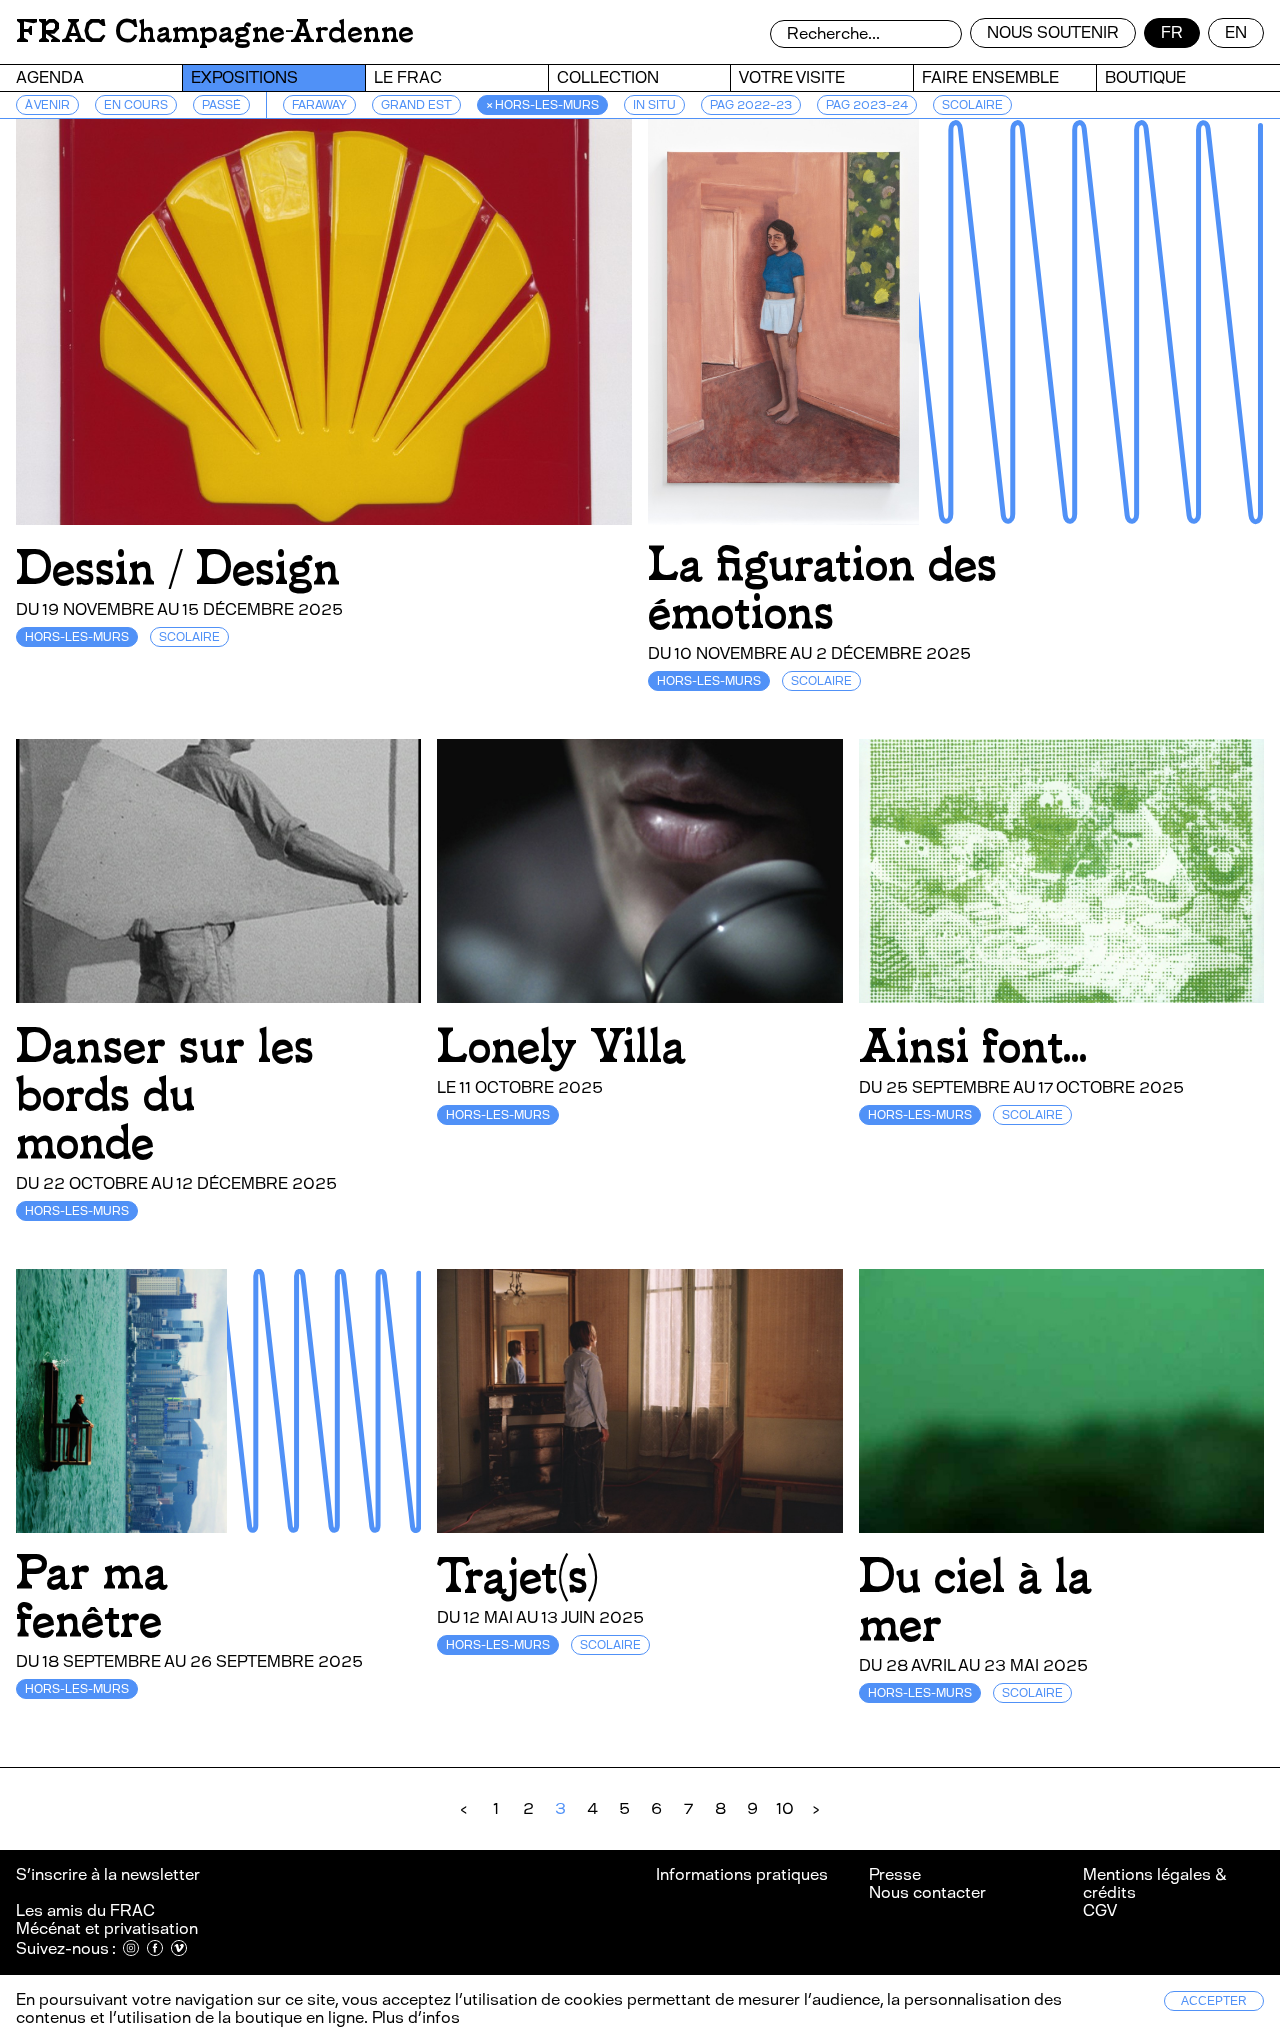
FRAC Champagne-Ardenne (215, 31)
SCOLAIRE (972, 105)
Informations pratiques (742, 1874)
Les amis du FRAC (85, 1910)
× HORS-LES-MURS (542, 105)
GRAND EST (416, 105)
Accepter (1214, 2001)
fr (1172, 32)
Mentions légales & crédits (1154, 1883)
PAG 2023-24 (867, 105)
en (1236, 32)
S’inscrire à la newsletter (109, 1874)
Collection (608, 77)
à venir (47, 105)
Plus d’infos (414, 2017)
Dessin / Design (178, 568)
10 (785, 1809)
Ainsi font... (973, 1046)
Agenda (50, 77)
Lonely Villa (561, 1046)
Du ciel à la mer (975, 1600)
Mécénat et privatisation (107, 1928)
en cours (136, 105)
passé (221, 105)
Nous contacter (927, 1892)
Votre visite (792, 77)
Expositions (244, 77)
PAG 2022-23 (751, 105)
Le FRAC (408, 77)
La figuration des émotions (822, 588)
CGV (1100, 1910)
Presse (895, 1874)
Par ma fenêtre (92, 1596)
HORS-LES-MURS (77, 637)
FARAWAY (319, 105)
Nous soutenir (1053, 32)
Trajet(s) (518, 1576)
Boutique (1145, 77)
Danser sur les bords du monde (165, 1094)
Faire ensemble (990, 77)
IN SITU (654, 105)
